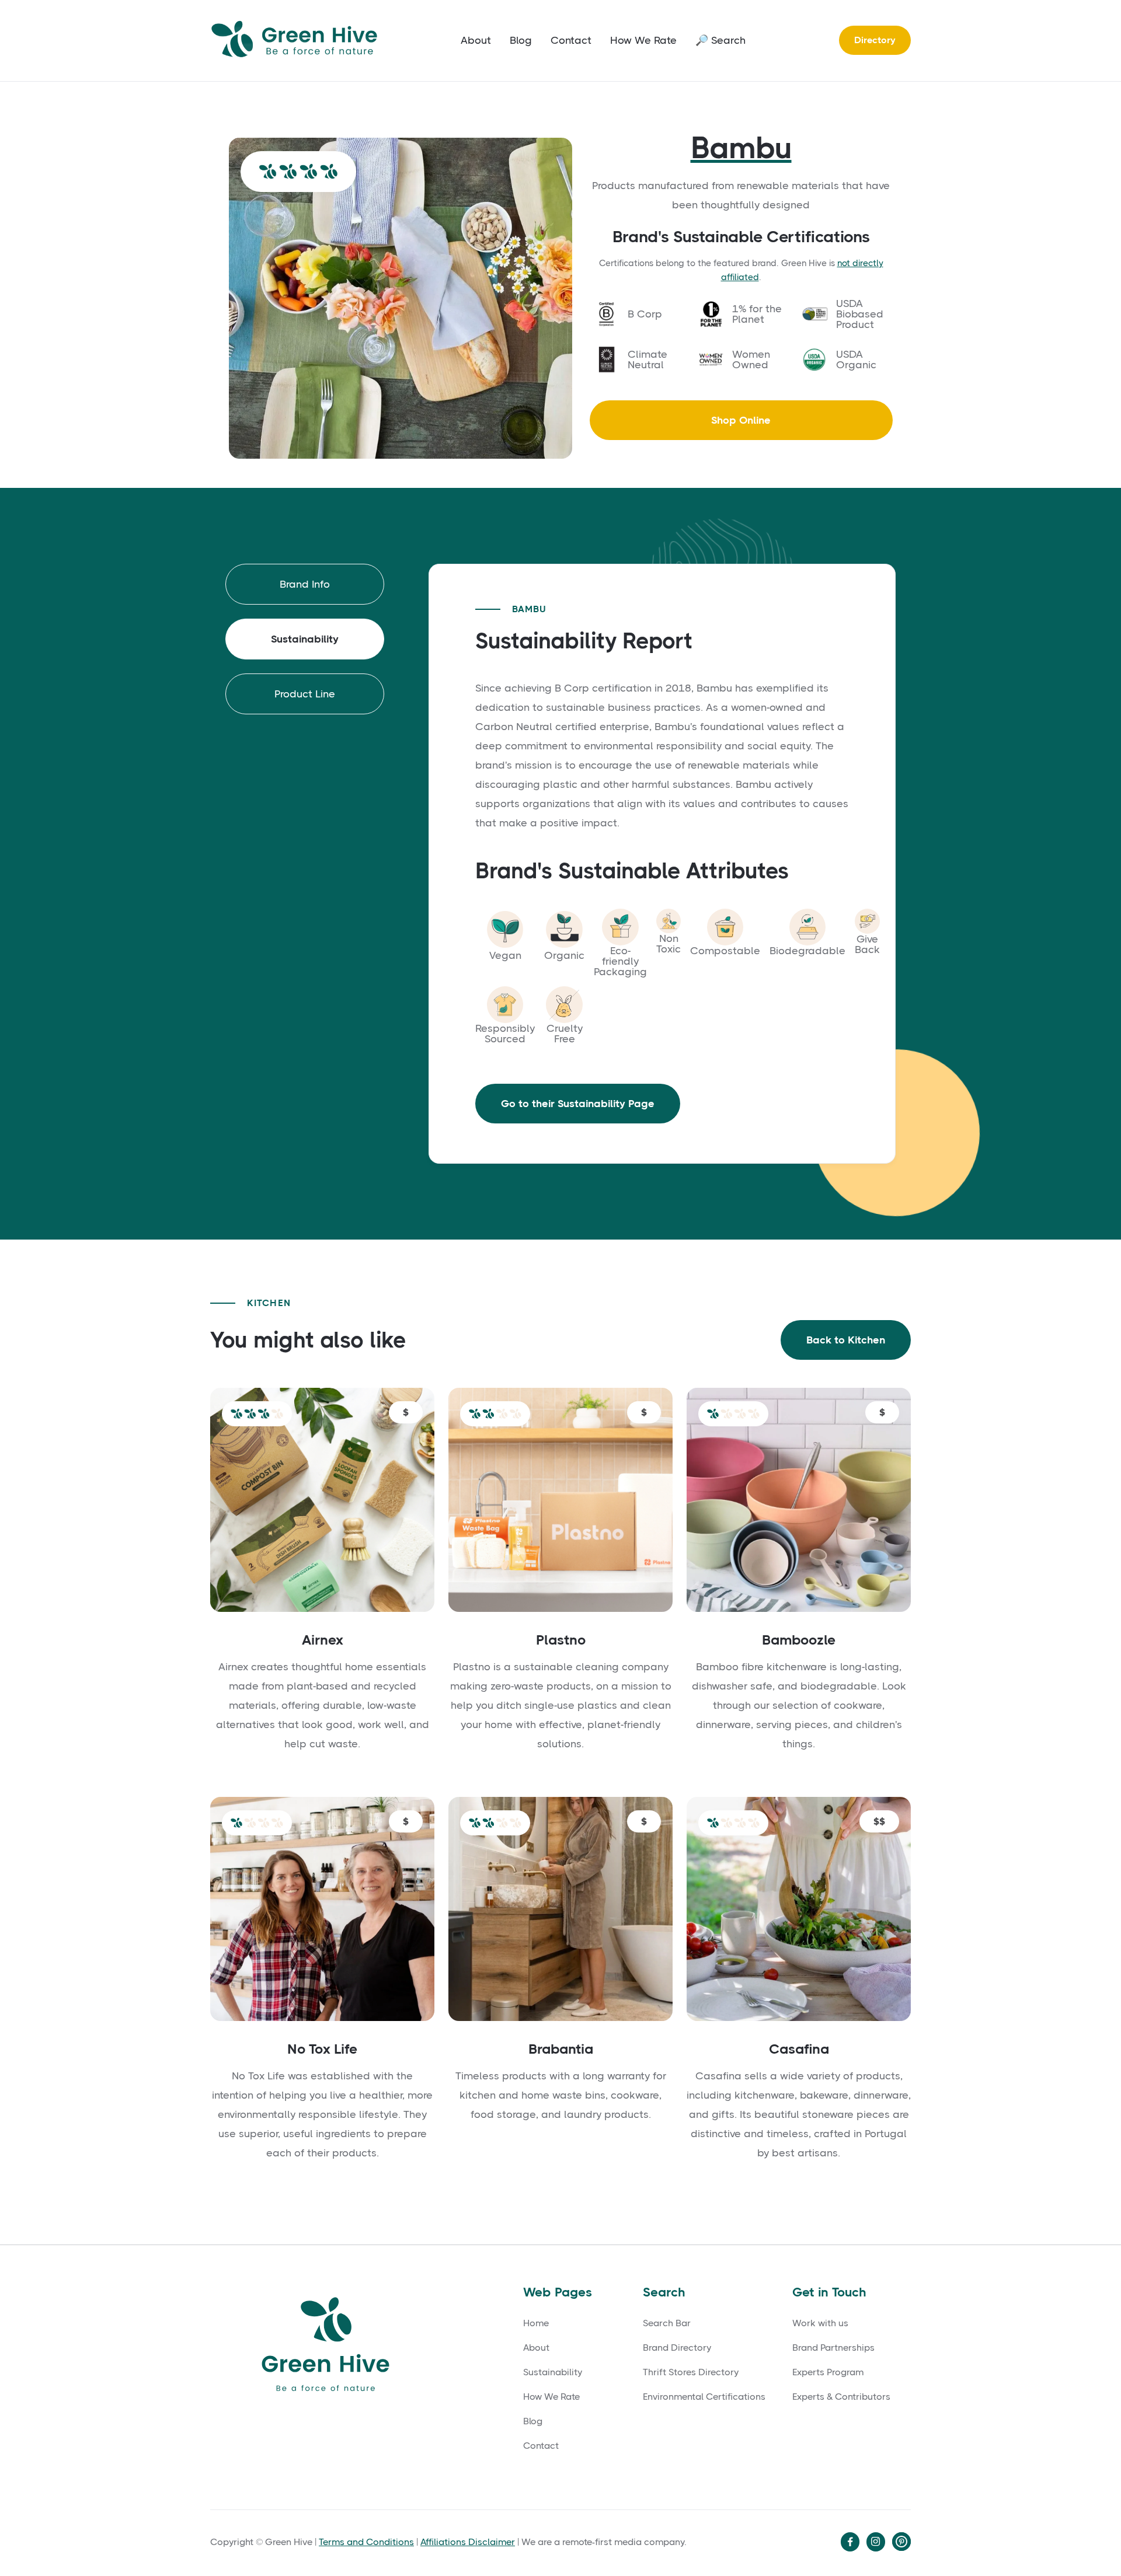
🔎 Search (720, 40)
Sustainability (553, 2372)
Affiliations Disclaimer (468, 2542)
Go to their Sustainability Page (578, 1104)
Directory (875, 40)
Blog (521, 40)
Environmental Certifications (704, 2397)
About (476, 40)
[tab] (305, 584)
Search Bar (667, 2323)
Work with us (820, 2323)
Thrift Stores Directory (691, 2372)
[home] (298, 41)
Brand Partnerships (833, 2348)
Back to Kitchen (846, 1340)
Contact (571, 40)
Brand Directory (677, 2348)
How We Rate (643, 40)
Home (536, 2323)
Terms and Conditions (366, 2542)
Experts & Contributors (841, 2397)
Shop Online (741, 420)
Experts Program (828, 2372)
